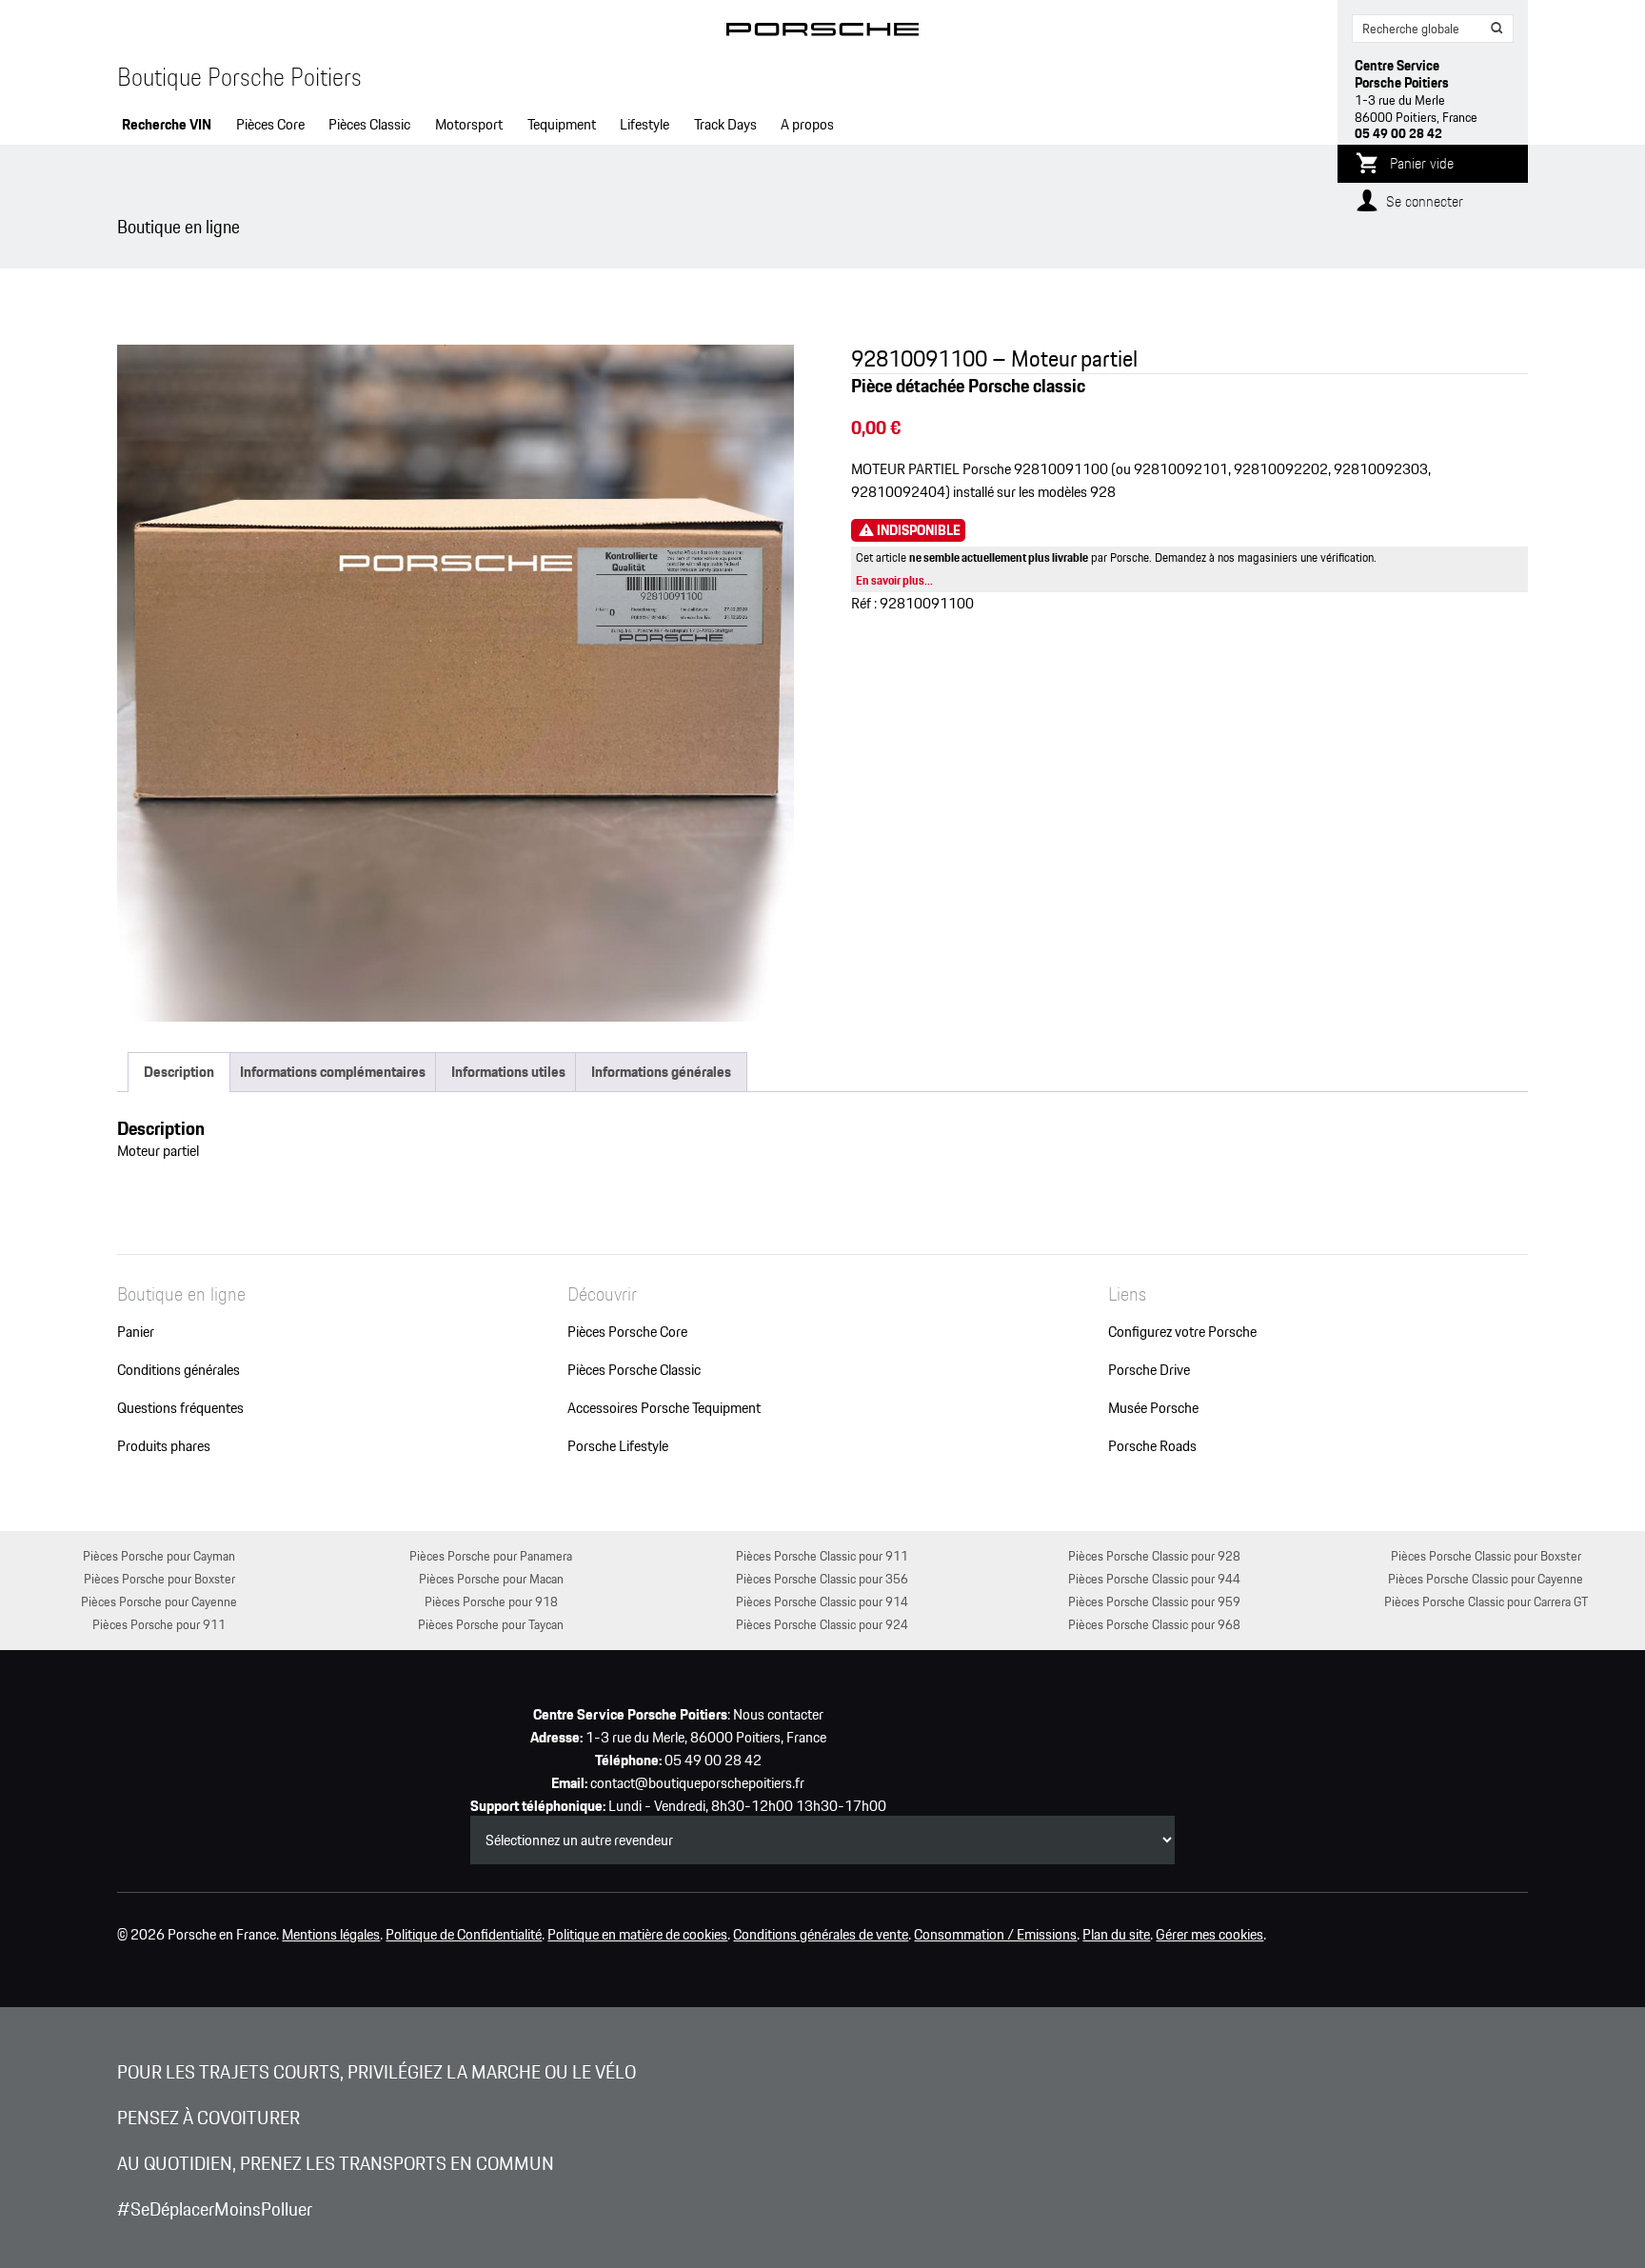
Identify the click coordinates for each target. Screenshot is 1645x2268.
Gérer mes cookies (1209, 1935)
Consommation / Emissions (995, 1935)
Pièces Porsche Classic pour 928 (1154, 1555)
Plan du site (1116, 1935)
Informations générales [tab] (661, 1072)
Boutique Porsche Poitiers (239, 77)
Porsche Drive (1149, 1370)
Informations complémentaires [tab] (333, 1072)
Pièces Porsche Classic (634, 1370)
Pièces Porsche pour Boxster (159, 1578)
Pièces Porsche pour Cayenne (159, 1601)
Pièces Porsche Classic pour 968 (1154, 1624)
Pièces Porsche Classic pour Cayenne (1486, 1578)
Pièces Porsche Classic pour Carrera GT (1486, 1601)
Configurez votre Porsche (1182, 1332)
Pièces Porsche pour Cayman (159, 1555)
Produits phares (164, 1446)
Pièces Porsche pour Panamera (491, 1555)
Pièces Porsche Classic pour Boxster (1486, 1555)
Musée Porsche (1153, 1408)
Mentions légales (331, 1935)
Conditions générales (178, 1370)
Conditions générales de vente (821, 1935)
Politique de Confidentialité (464, 1935)
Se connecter (1425, 201)
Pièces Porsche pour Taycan (491, 1624)
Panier (136, 1332)
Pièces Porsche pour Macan (491, 1578)
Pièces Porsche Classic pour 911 (822, 1555)
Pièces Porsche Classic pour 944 (1154, 1578)
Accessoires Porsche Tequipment (664, 1408)
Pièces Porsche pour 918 (491, 1601)
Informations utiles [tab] (508, 1072)
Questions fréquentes (180, 1408)
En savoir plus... (894, 580)
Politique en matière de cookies (637, 1935)
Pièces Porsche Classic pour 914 (822, 1601)
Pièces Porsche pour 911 (159, 1624)
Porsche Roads (1152, 1446)
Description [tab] (179, 1072)
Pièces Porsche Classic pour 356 (822, 1578)
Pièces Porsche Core (627, 1332)
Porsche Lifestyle (618, 1446)
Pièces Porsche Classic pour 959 (1154, 1601)
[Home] (823, 33)
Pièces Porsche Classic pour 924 (822, 1624)
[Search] (1497, 29)
